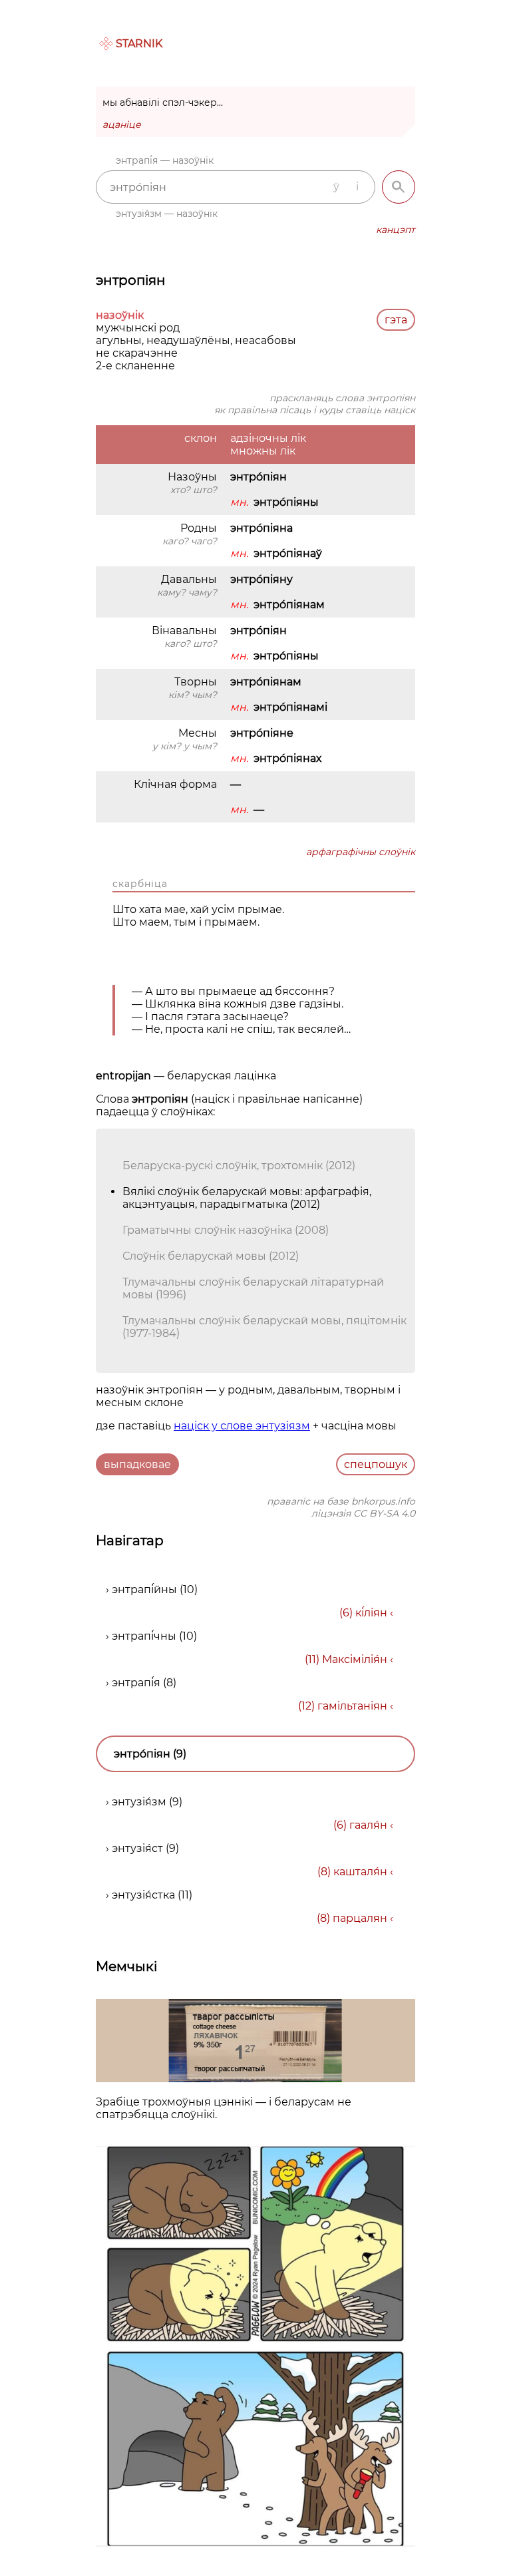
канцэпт (396, 230)
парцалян (360, 1918)
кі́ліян (371, 1613)
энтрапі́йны (144, 1589)
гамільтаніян (352, 1706)
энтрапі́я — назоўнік (165, 160)
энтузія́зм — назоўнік (167, 214)
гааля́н (368, 1825)
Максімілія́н (355, 1659)
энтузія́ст (137, 1848)
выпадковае (137, 1464)
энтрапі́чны (144, 1636)
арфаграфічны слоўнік (361, 852)
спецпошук (376, 1464)
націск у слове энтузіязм (242, 1426)
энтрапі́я (136, 1683)
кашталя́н (360, 1872)
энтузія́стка (143, 1895)
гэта (396, 320)
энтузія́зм (139, 1802)
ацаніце (122, 124)
